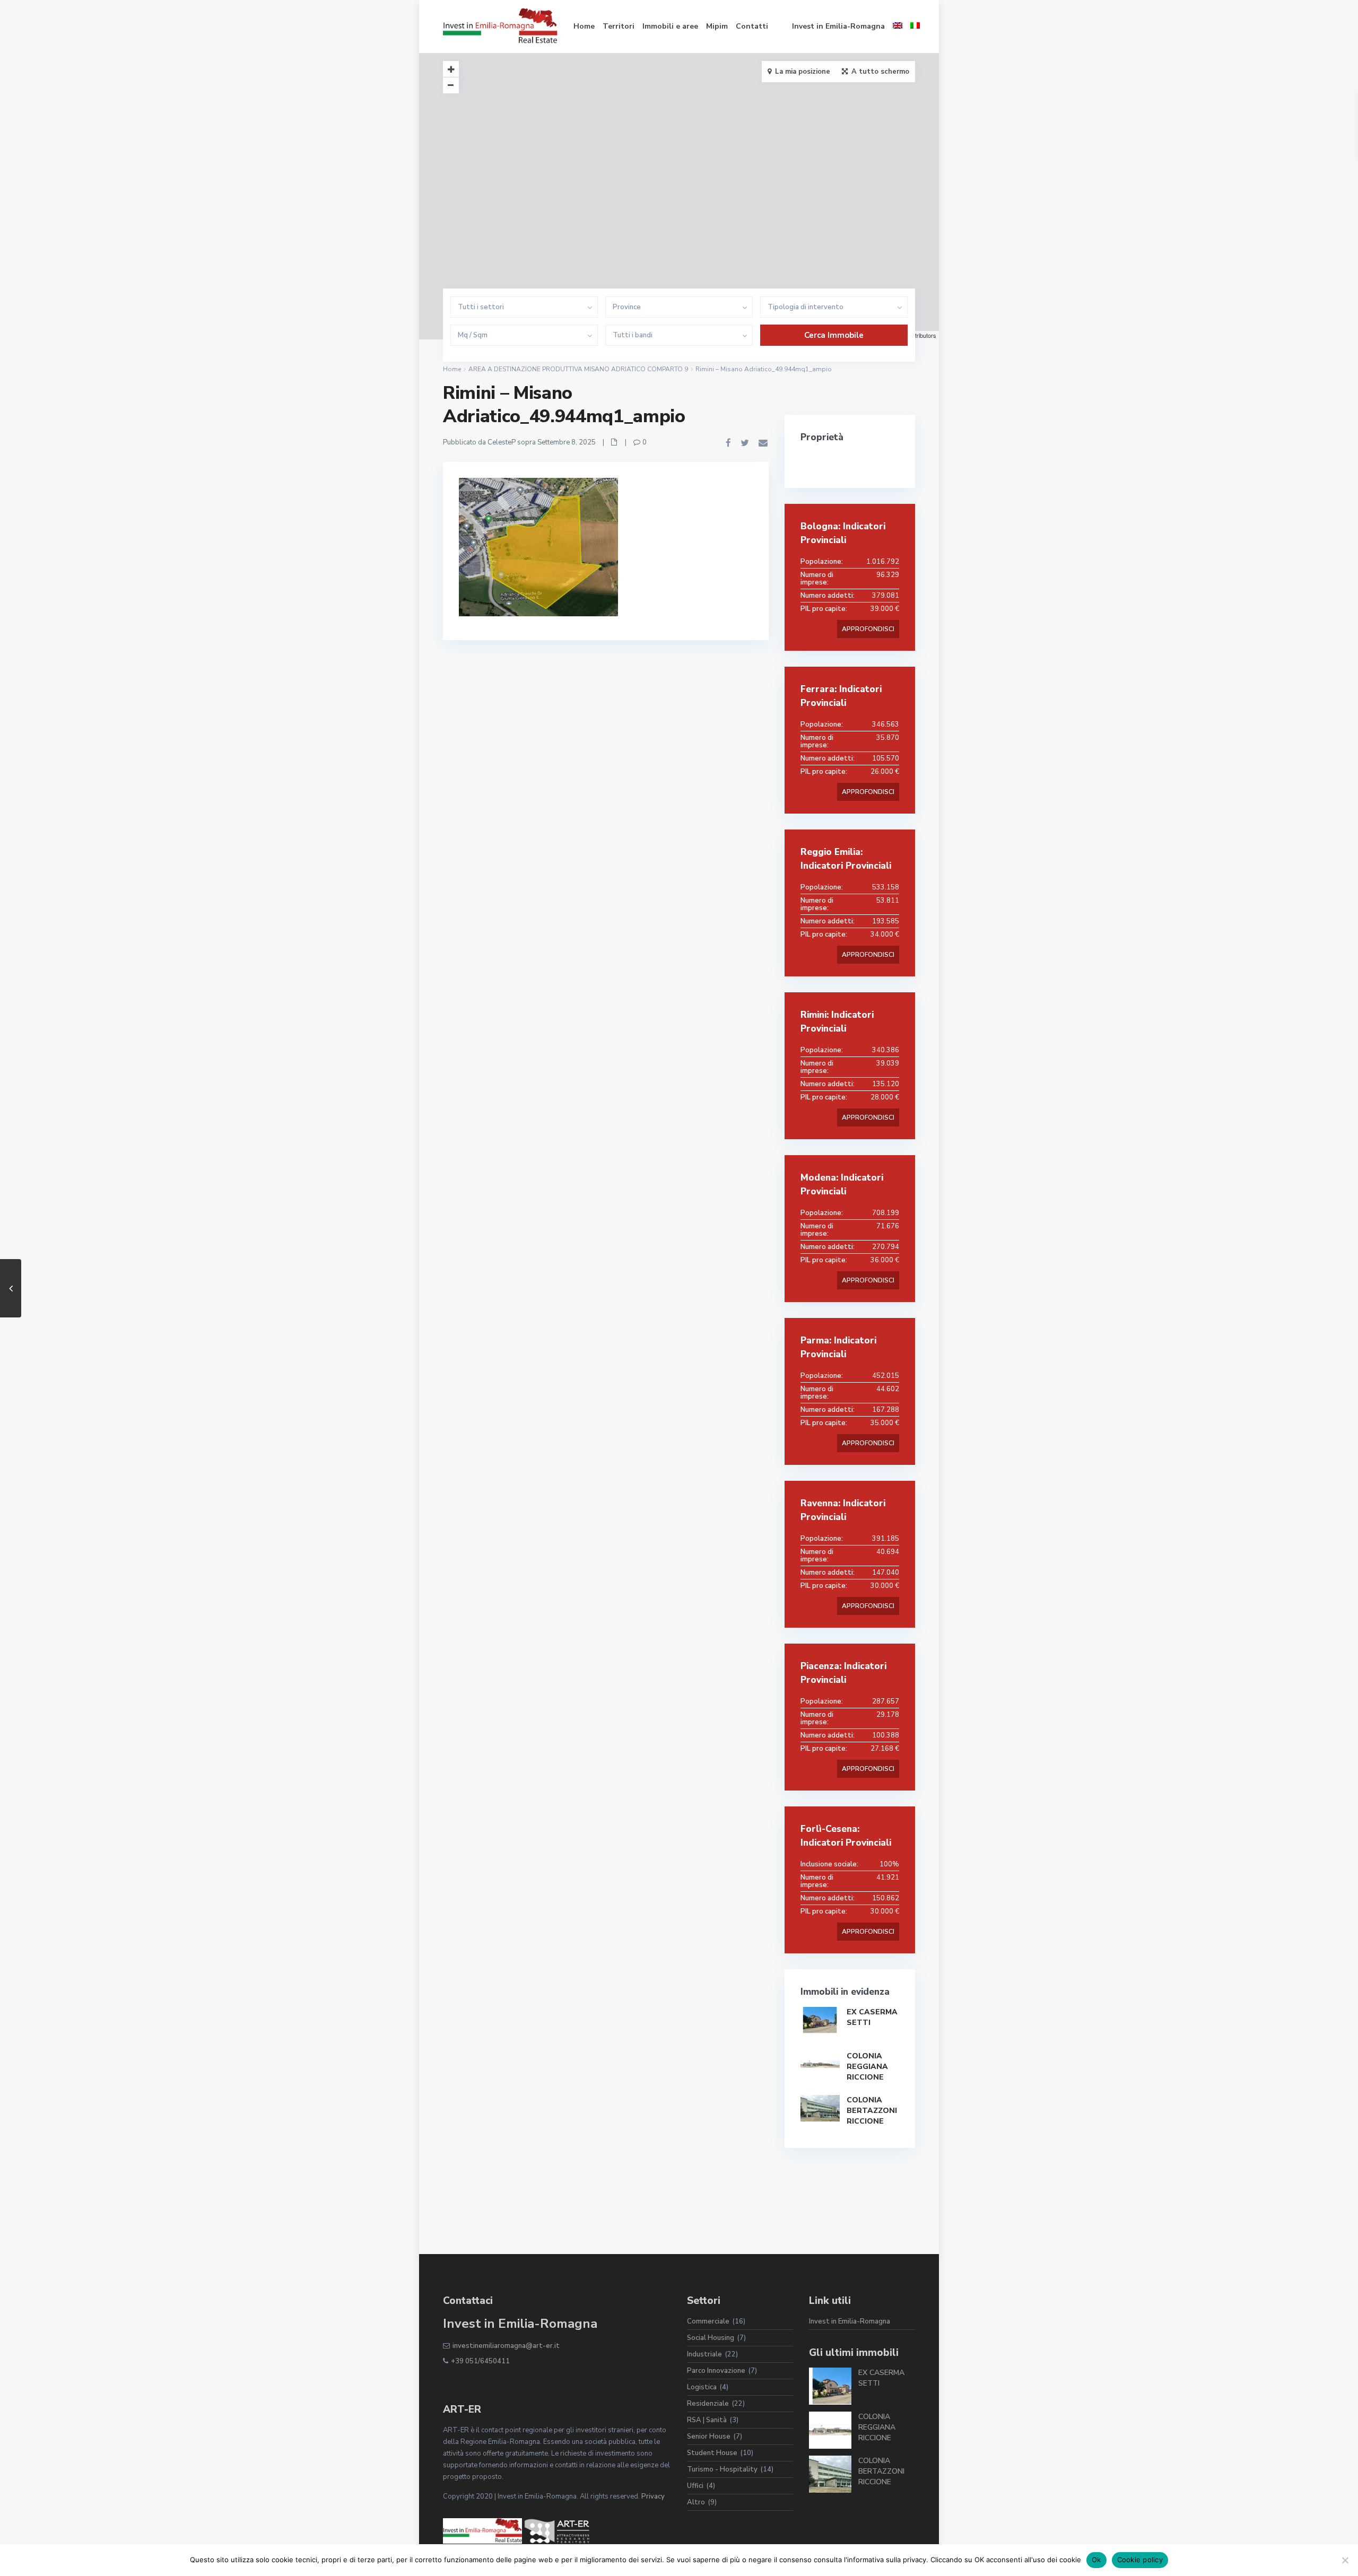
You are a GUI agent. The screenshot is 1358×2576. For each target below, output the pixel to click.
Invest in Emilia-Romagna (838, 26)
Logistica (702, 2387)
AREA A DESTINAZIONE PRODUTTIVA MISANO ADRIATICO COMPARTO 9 (578, 369)
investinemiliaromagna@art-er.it (506, 2346)
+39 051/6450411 (480, 2361)
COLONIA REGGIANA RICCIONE (867, 2067)
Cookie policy (1140, 2560)
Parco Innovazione (716, 2371)
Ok (1096, 2560)
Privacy (653, 2496)
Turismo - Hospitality (722, 2469)
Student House (712, 2453)
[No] (1345, 2560)
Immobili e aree (670, 26)
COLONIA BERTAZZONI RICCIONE (872, 2111)
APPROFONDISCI (868, 629)
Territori (619, 26)
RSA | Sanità (707, 2420)
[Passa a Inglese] (898, 27)
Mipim (717, 26)
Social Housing (711, 2338)
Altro (696, 2502)
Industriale (704, 2354)
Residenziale (708, 2404)
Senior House (709, 2437)
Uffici (695, 2486)
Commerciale (708, 2321)
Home (584, 26)
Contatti (752, 26)
